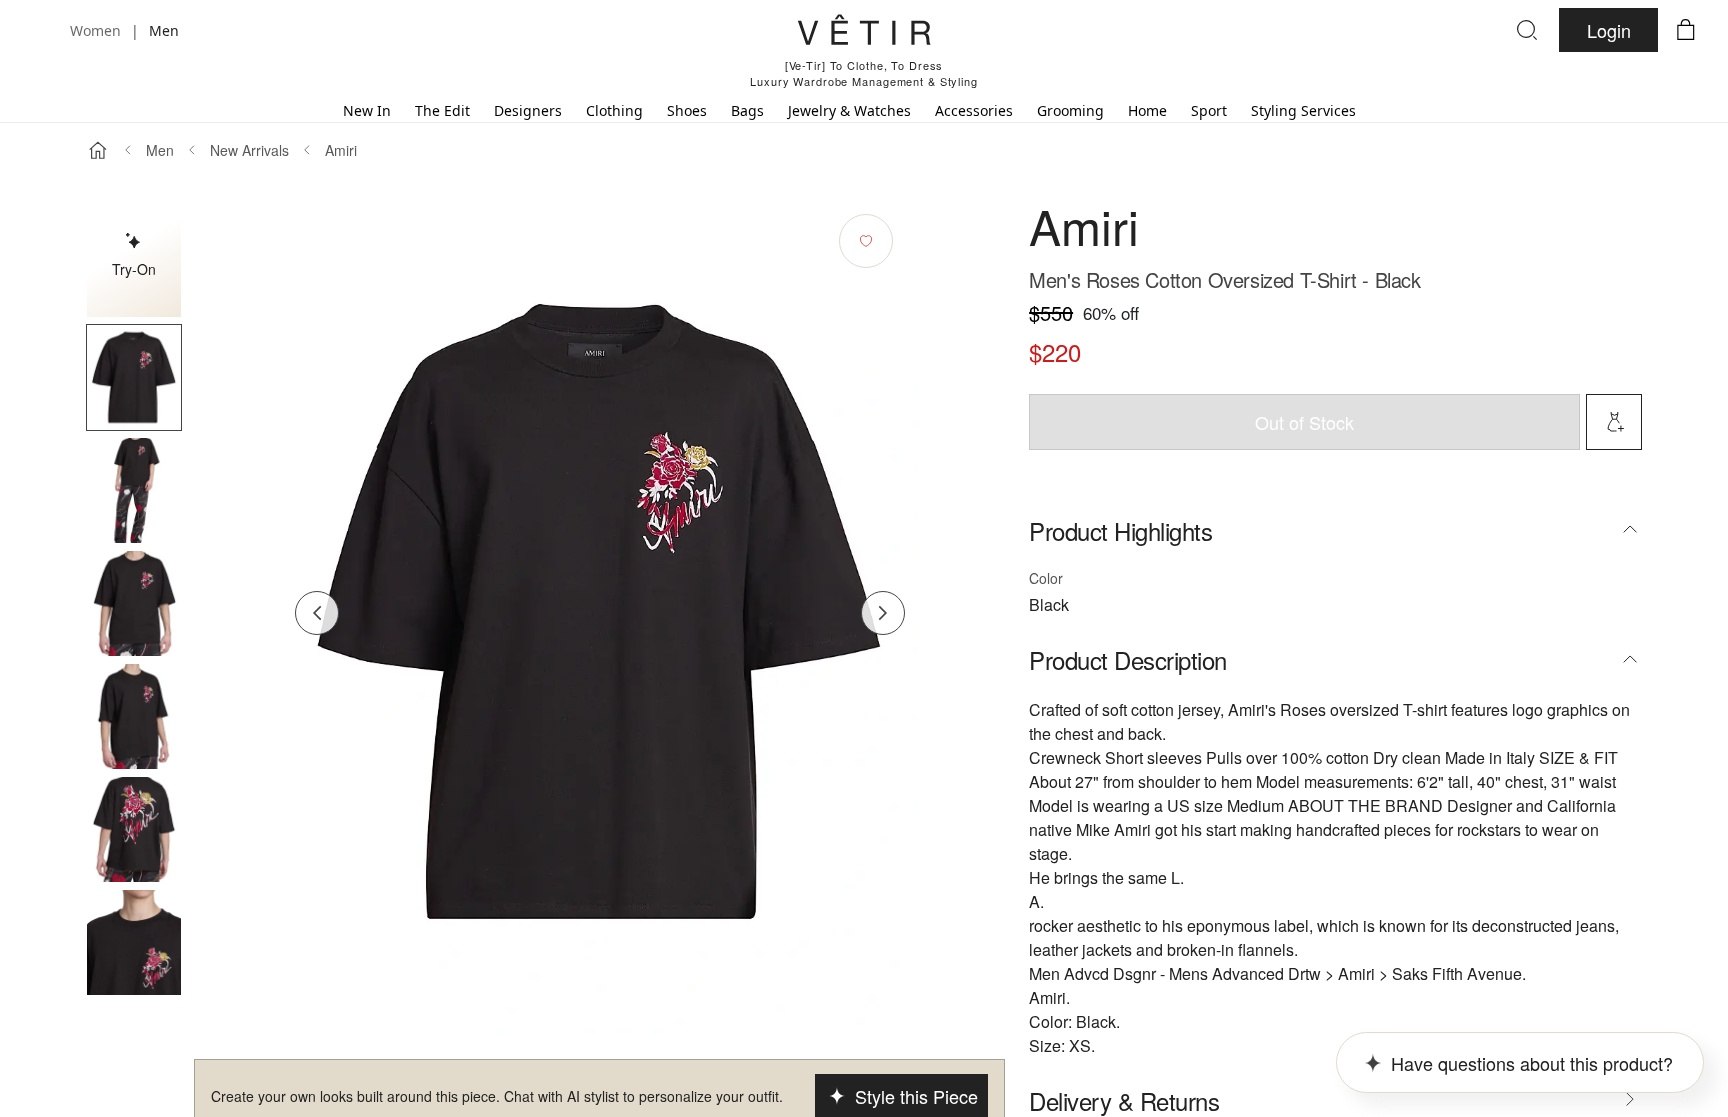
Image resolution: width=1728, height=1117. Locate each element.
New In (367, 110)
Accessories (974, 110)
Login (1609, 30)
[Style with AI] (1614, 422)
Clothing (614, 110)
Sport (1209, 110)
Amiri (341, 150)
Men (160, 150)
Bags (747, 110)
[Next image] (883, 613)
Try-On (134, 269)
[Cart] (1686, 30)
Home (1147, 110)
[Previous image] (317, 613)
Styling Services (1303, 110)
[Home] (98, 150)
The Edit (442, 110)
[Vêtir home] (864, 33)
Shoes (687, 110)
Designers (528, 110)
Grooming (1070, 110)
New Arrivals (249, 150)
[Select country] (42, 30)
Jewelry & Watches (849, 110)
